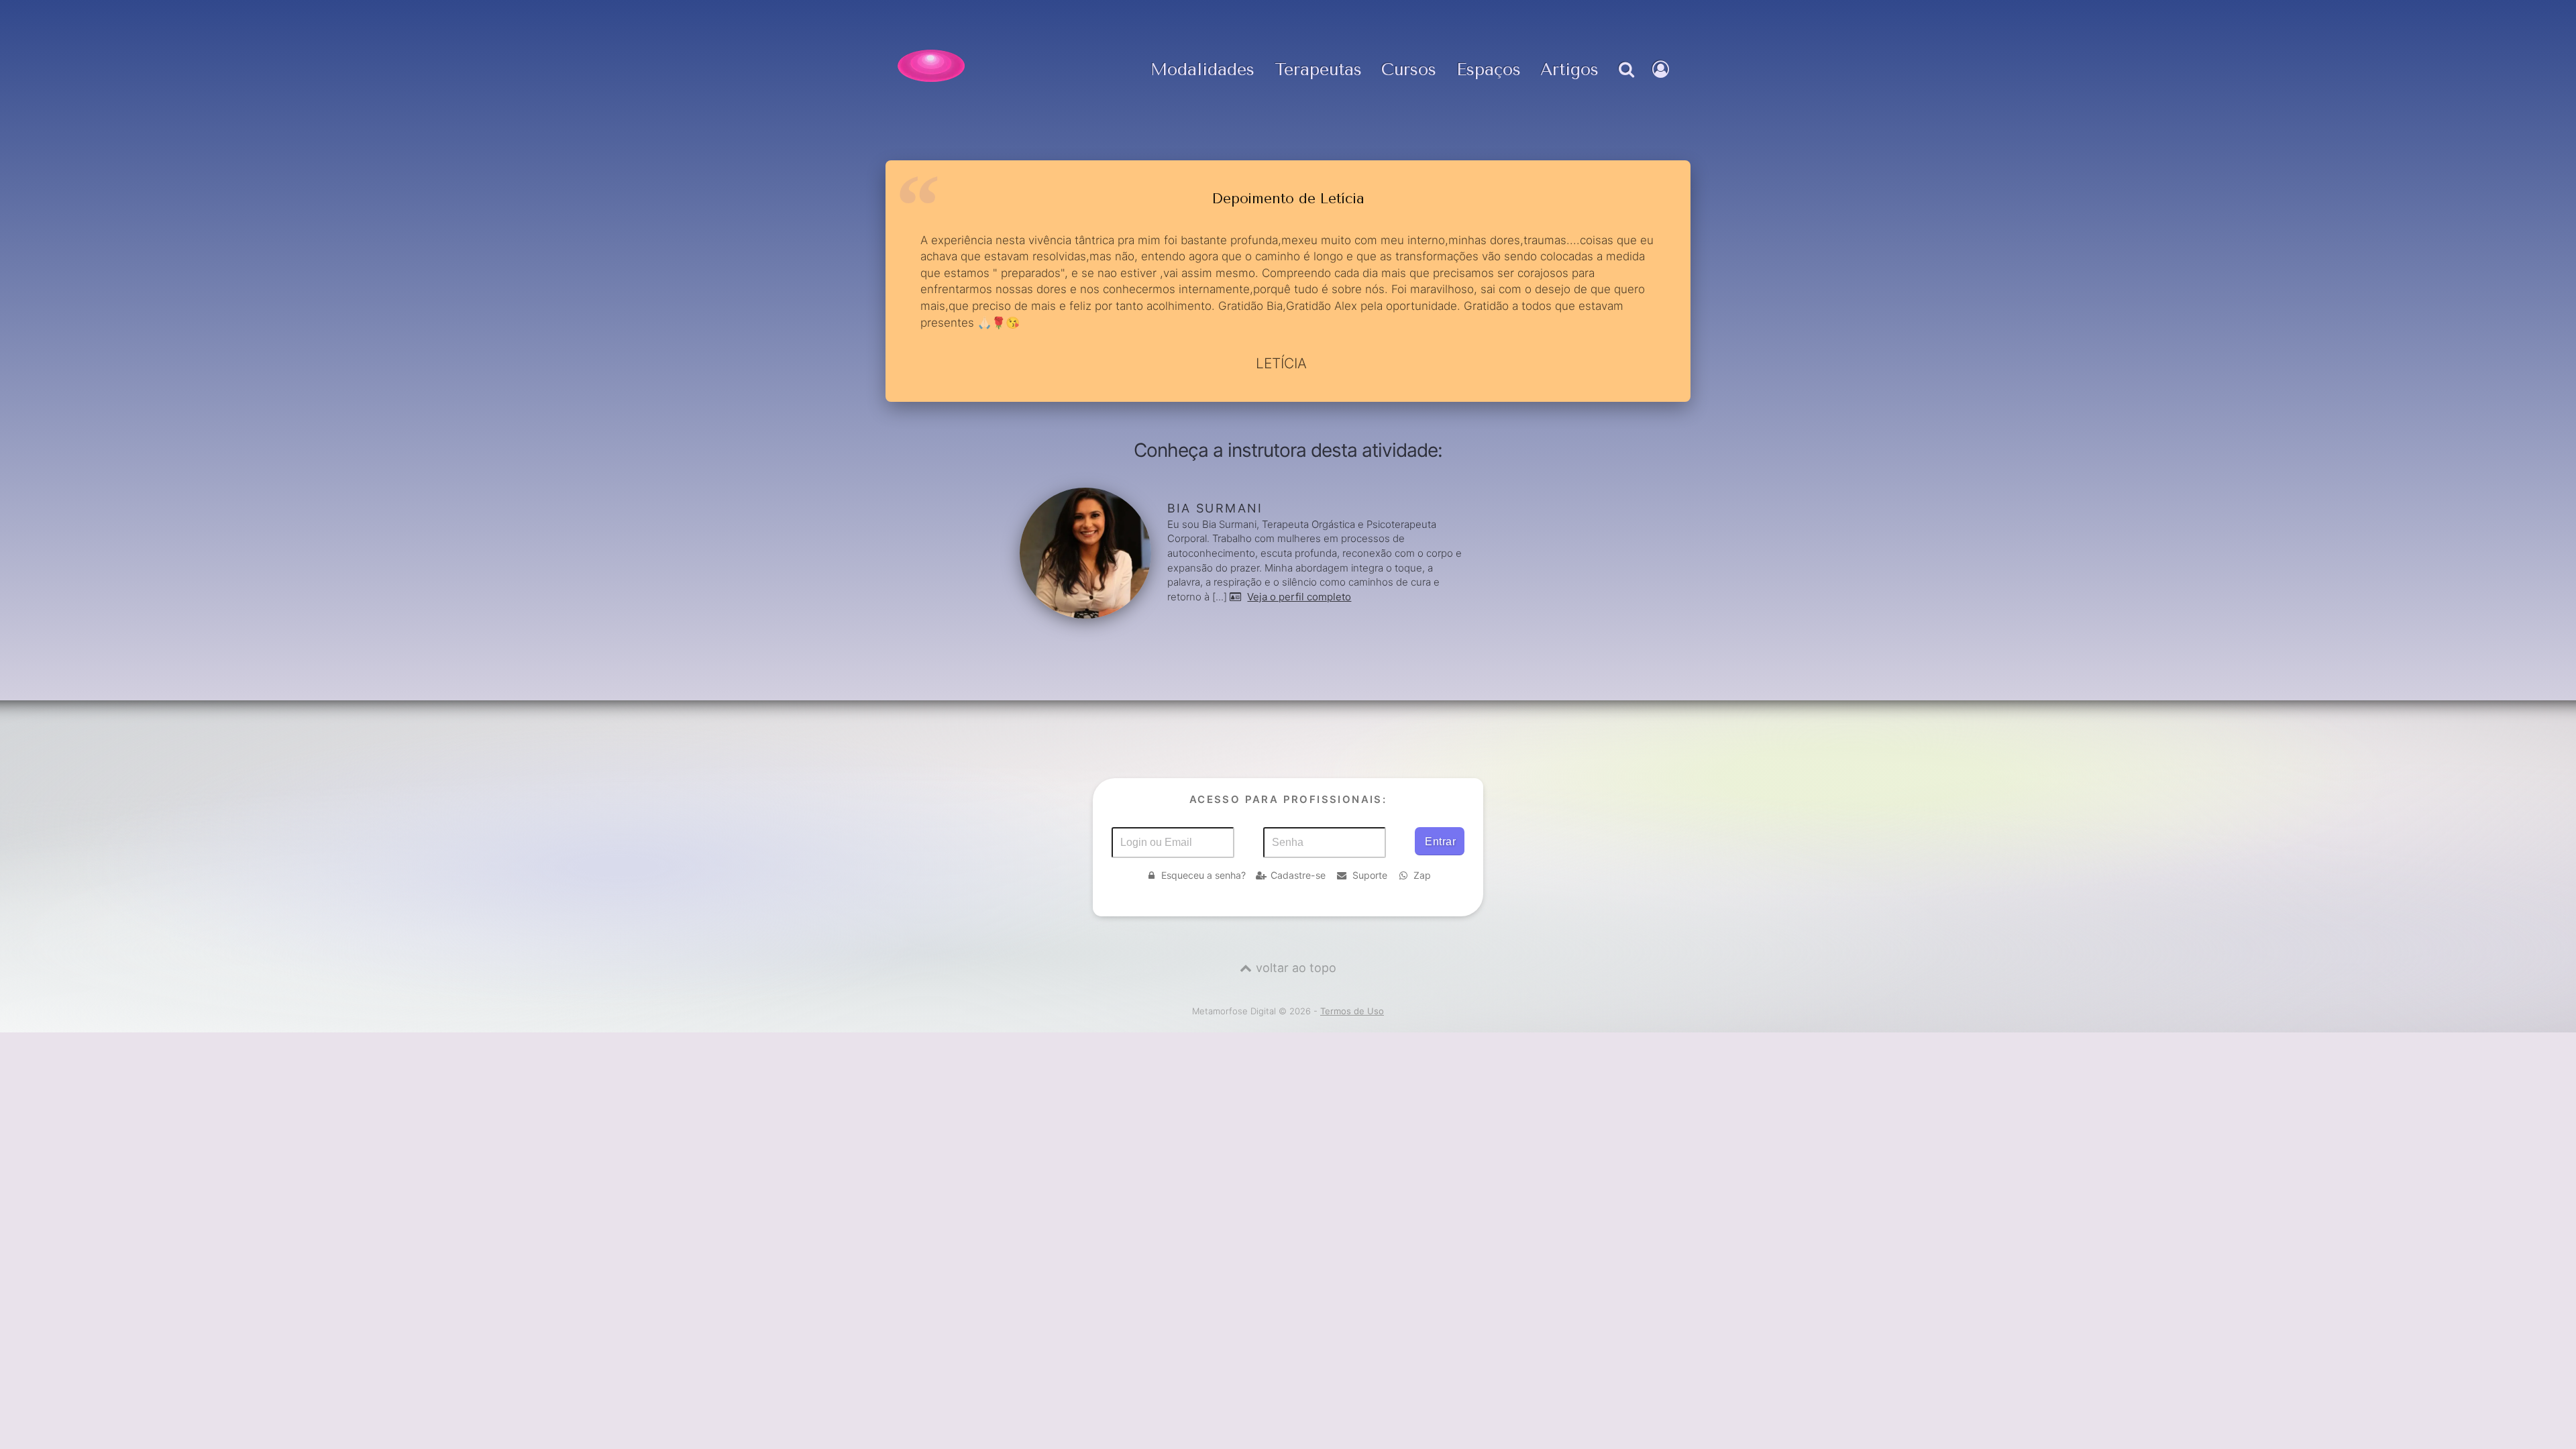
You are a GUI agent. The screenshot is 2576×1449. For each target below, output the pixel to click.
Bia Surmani (1215, 508)
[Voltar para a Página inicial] (931, 66)
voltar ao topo (1296, 968)
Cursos (1409, 70)
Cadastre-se (1298, 875)
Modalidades (1202, 70)
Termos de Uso (1352, 1011)
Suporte (1370, 875)
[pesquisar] (1625, 83)
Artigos (1569, 70)
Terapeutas (1318, 70)
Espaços (1489, 70)
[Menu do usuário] (1662, 83)
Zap (1422, 875)
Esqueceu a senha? (1203, 875)
